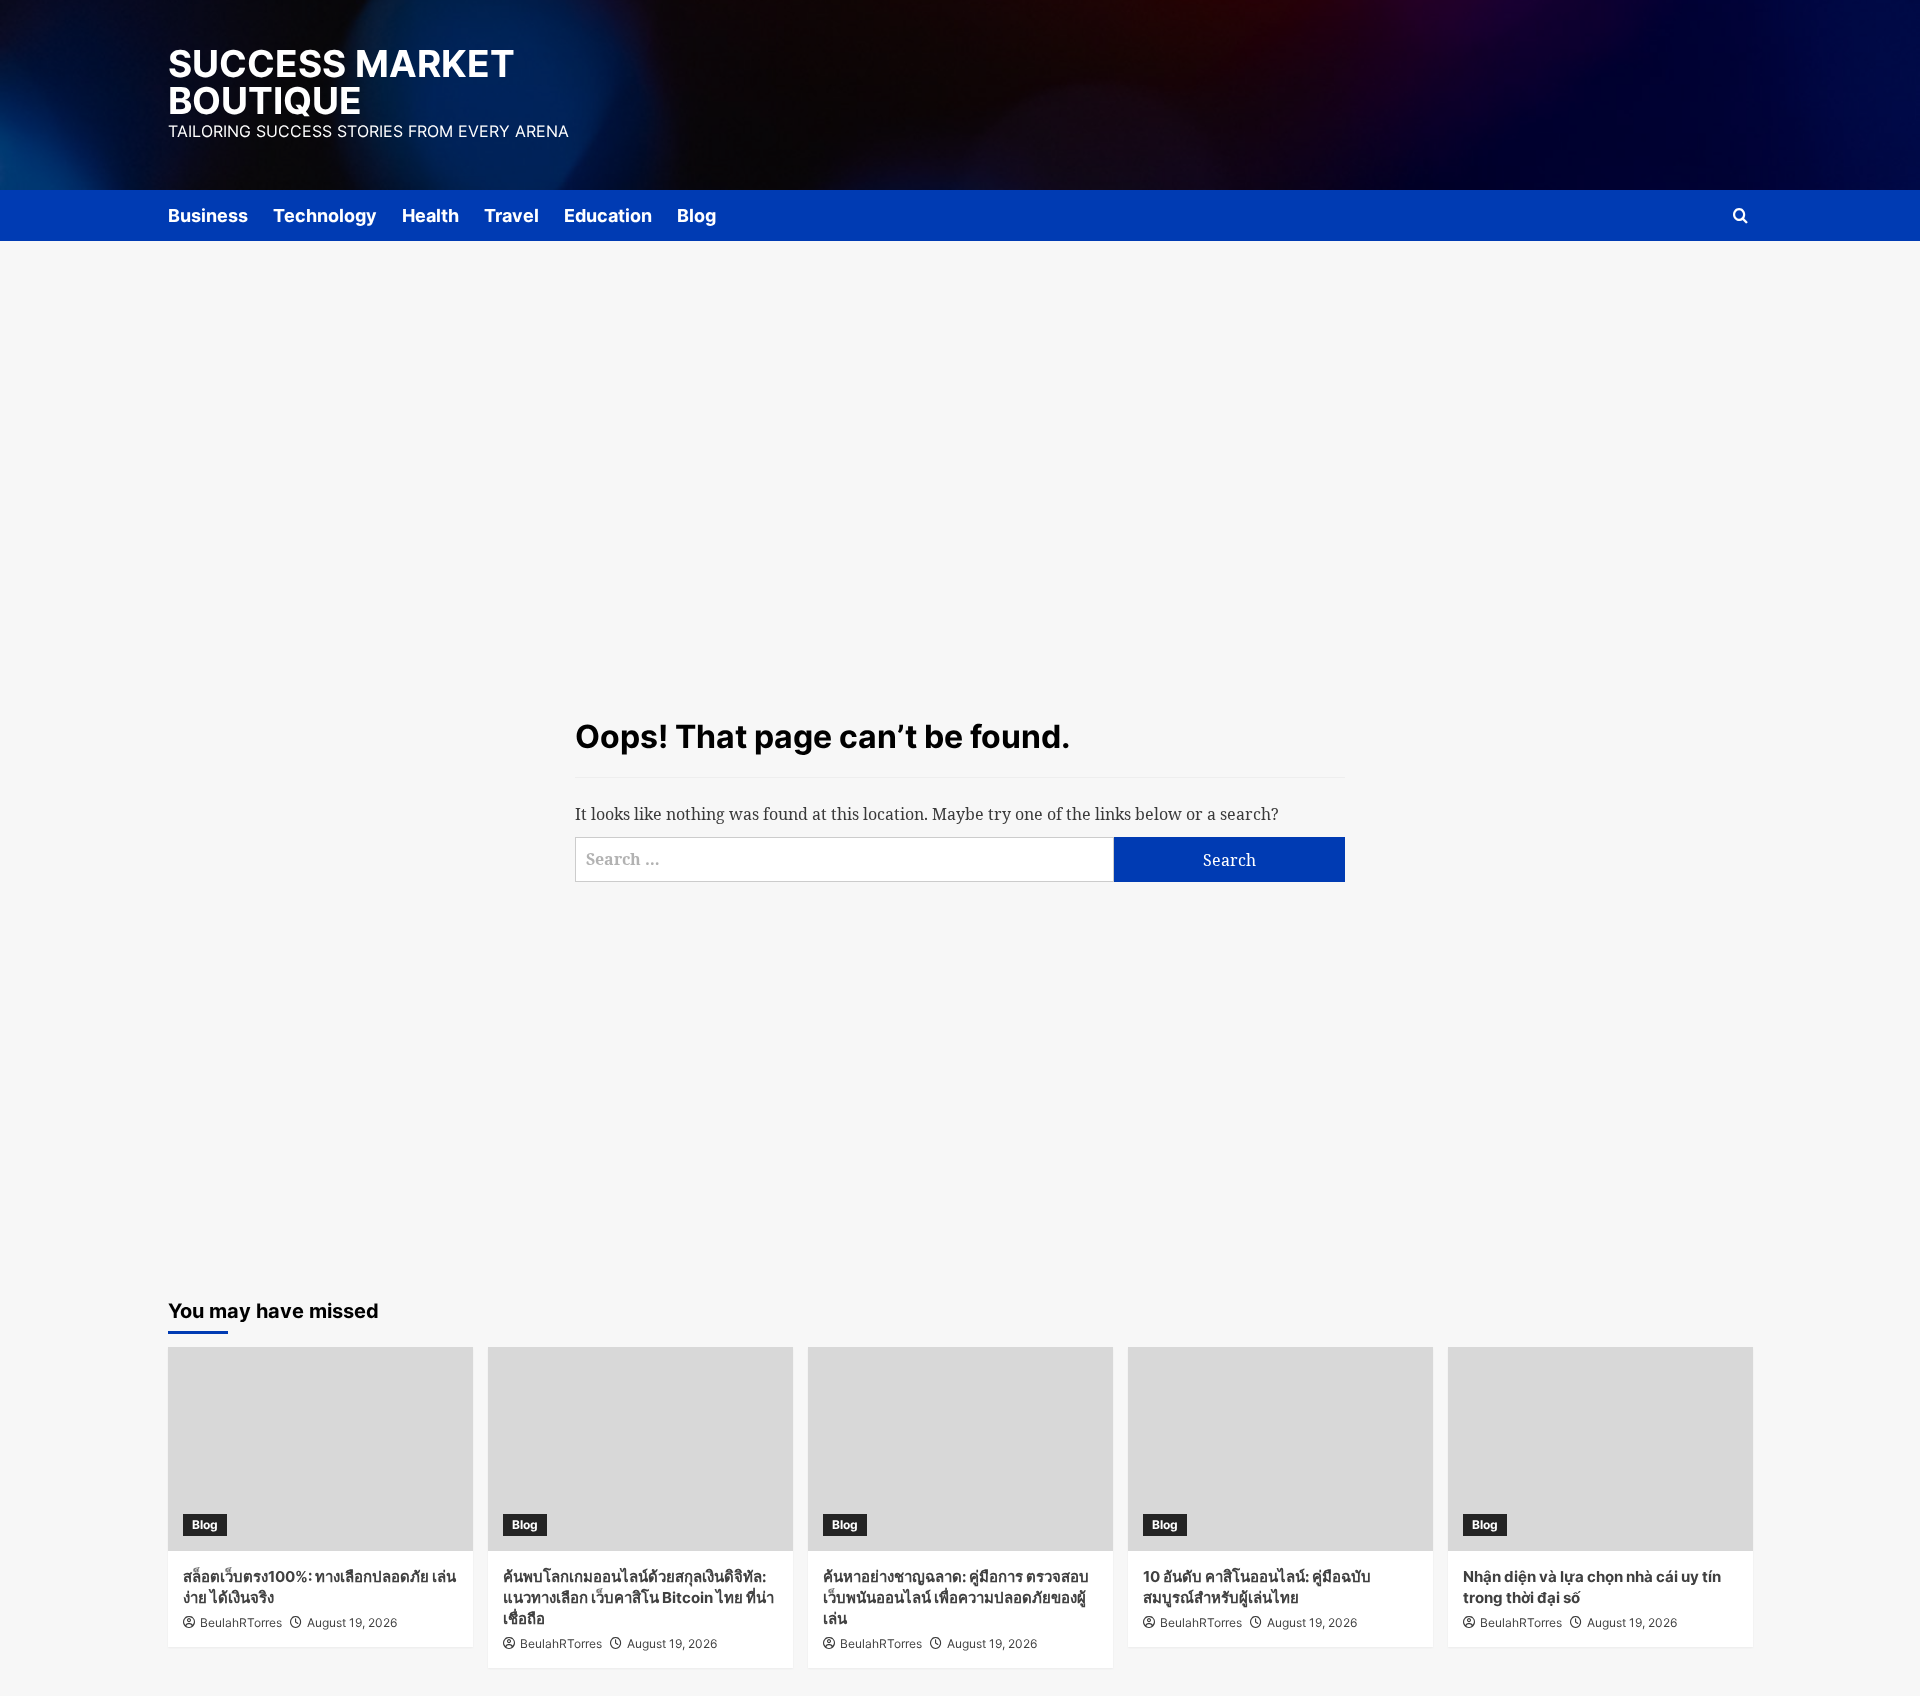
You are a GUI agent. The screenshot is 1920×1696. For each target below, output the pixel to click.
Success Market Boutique (341, 82)
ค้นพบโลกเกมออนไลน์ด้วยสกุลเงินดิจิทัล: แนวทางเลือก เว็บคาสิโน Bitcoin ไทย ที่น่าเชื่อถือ (638, 1597)
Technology (325, 215)
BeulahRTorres (241, 1622)
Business (208, 215)
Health (430, 215)
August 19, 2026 (352, 1622)
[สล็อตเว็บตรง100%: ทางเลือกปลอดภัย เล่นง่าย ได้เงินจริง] (320, 1448)
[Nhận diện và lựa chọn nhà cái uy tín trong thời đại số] (1600, 1448)
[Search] (1740, 215)
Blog (696, 215)
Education (608, 215)
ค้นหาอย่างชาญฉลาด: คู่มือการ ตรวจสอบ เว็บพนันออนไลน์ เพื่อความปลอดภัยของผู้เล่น (956, 1597)
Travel (511, 215)
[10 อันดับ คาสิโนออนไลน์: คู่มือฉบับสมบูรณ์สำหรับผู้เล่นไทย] (1280, 1448)
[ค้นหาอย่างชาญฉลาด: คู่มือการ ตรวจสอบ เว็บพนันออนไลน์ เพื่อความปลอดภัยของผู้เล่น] (960, 1448)
